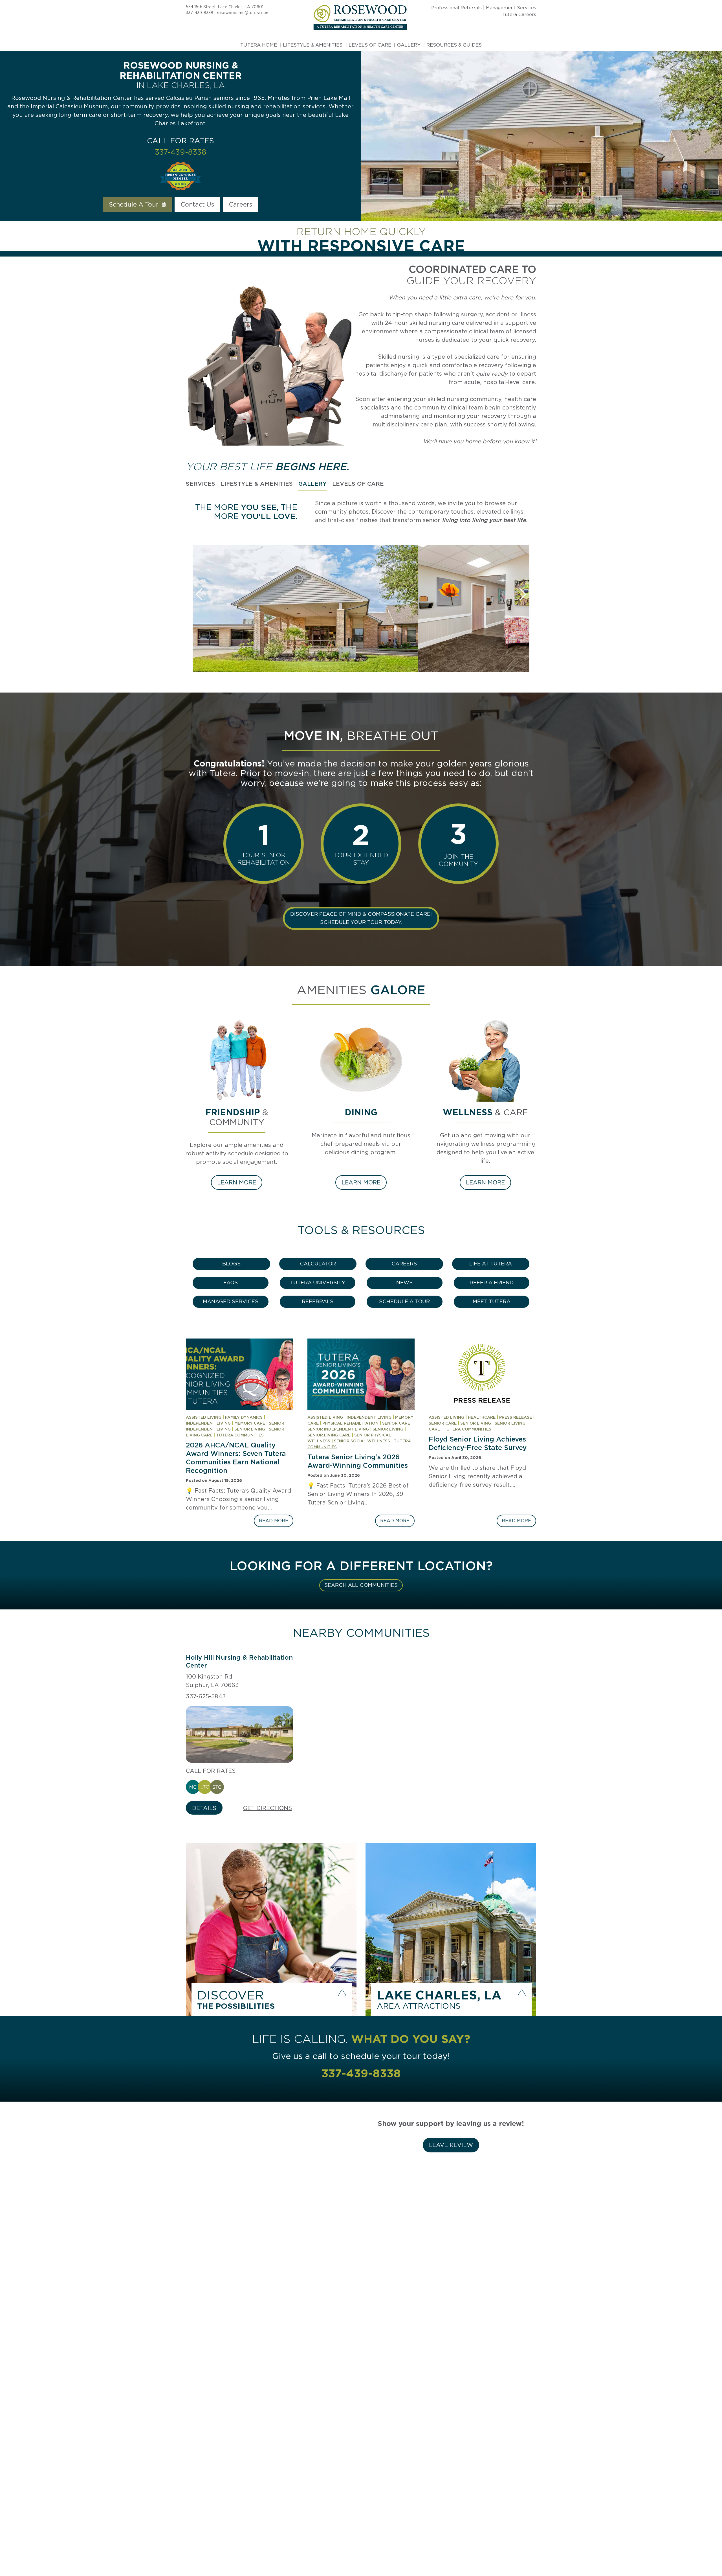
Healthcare (482, 1417)
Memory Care (250, 1423)
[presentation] (240, 1374)
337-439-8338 (200, 13)
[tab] (201, 484)
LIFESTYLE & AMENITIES (313, 45)
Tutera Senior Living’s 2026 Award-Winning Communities (358, 1461)
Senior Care (396, 1423)
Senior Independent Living (338, 1429)
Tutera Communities (240, 1435)
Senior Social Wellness (362, 1441)
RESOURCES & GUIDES (454, 45)
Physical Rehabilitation (350, 1423)
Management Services (511, 8)
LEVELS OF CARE (370, 45)
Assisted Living (204, 1417)
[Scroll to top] (707, 2552)
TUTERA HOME (259, 45)
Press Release (516, 1417)
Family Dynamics (244, 1417)
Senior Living (250, 1429)
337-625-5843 (206, 1696)
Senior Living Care (329, 1435)
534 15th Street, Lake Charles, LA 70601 (225, 7)
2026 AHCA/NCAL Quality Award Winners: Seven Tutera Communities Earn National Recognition (236, 1458)
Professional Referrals (456, 8)
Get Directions (268, 1808)
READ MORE (276, 1522)
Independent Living (208, 1423)
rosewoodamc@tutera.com (243, 13)
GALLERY (409, 45)
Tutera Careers (519, 15)
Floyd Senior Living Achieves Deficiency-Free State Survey (478, 1443)
